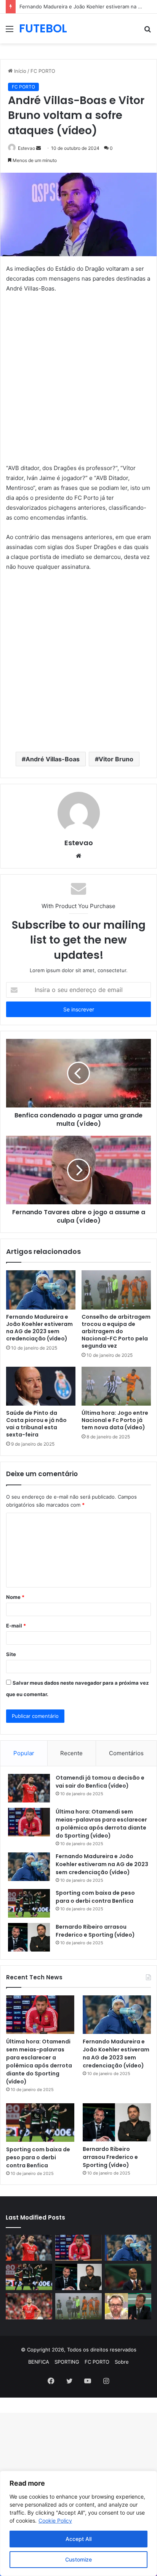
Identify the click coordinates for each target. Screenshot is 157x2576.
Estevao (26, 148)
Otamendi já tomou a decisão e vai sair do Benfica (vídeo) (100, 1782)
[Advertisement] (78, 382)
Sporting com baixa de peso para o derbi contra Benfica (95, 1897)
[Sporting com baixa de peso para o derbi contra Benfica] (29, 1903)
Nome (15, 1597)
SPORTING (67, 2362)
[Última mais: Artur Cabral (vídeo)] (29, 2306)
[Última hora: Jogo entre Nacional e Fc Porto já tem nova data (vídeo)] (116, 1386)
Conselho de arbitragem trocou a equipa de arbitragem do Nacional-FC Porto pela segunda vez (116, 1331)
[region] (78, 2523)
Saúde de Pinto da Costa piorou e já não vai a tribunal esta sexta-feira (36, 1424)
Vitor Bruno (116, 759)
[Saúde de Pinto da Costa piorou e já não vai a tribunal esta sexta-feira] (41, 1386)
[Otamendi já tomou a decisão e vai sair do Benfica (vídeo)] (29, 1788)
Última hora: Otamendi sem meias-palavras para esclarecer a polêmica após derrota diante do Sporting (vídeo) (101, 1824)
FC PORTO (43, 71)
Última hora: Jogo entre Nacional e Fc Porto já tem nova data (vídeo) (115, 1420)
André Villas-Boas (53, 759)
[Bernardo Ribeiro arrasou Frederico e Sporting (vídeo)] (29, 1937)
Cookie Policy (55, 2521)
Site (11, 1654)
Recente (71, 1753)
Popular (24, 1753)
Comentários (126, 1753)
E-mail (16, 1626)
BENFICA (39, 2362)
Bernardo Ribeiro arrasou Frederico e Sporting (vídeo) (95, 1931)
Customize (78, 2559)
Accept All (78, 2539)
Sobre (122, 2362)
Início (19, 71)
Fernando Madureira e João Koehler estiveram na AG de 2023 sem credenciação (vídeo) (39, 1328)
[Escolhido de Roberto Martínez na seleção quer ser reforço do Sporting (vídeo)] (128, 2277)
